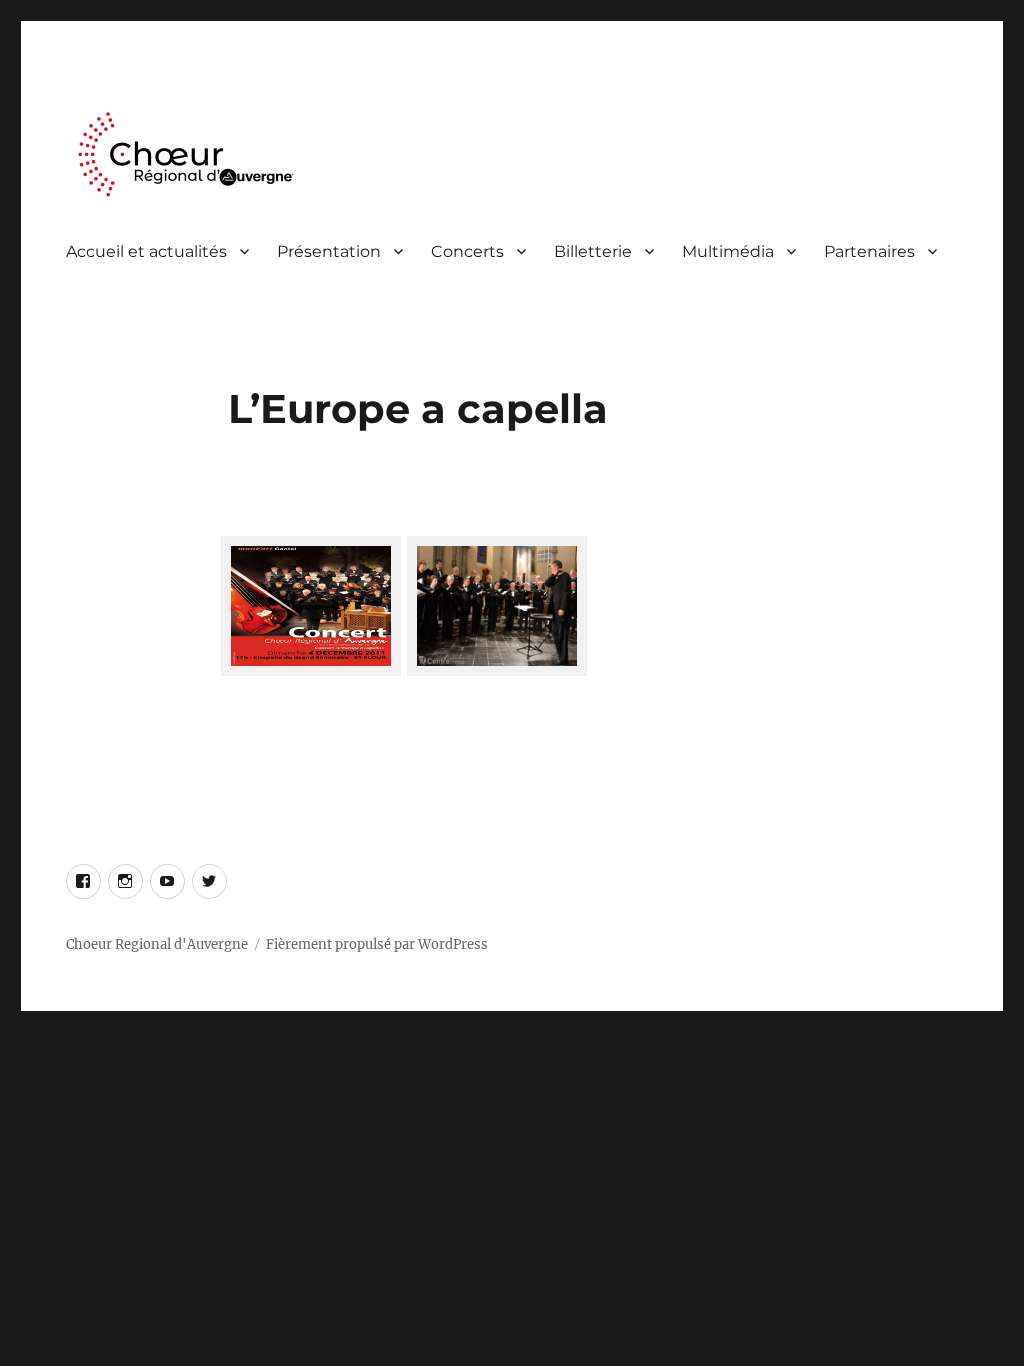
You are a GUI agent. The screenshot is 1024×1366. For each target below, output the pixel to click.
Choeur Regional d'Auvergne (157, 944)
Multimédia (728, 251)
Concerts (467, 251)
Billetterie (593, 251)
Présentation (329, 251)
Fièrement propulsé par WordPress (377, 944)
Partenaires (869, 251)
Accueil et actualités (146, 251)
